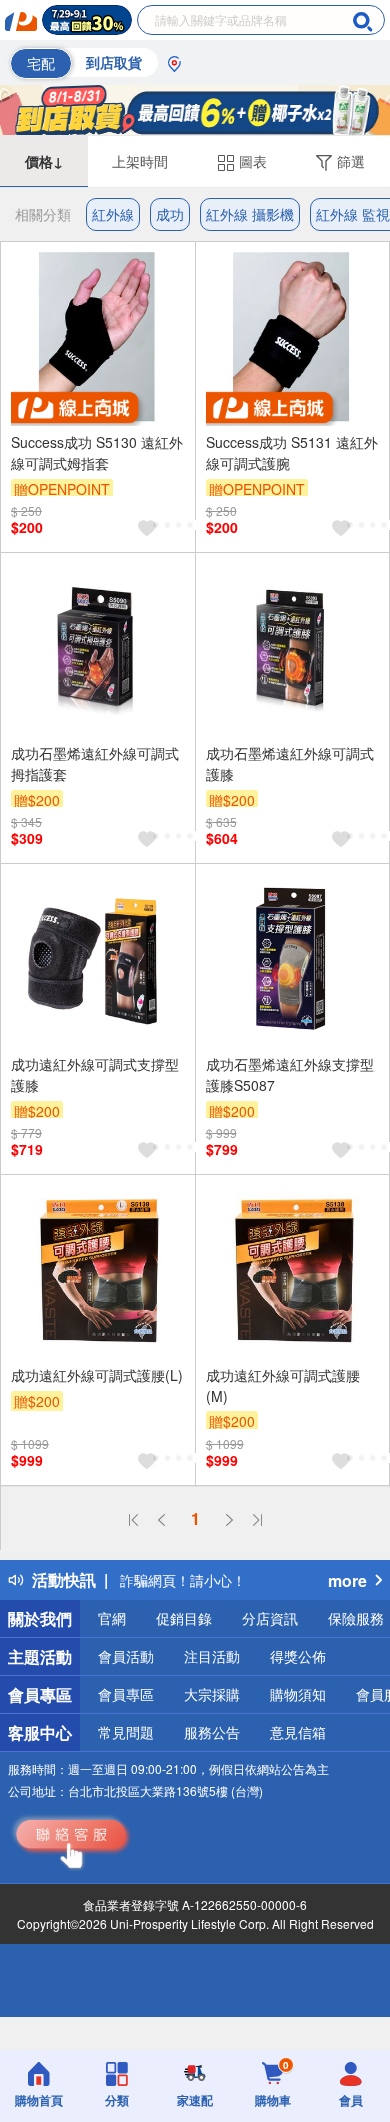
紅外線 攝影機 (250, 214)
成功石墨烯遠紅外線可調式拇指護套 (95, 763)
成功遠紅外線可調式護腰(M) (283, 1385)
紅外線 (113, 214)
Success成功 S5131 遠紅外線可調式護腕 (292, 452)
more (347, 1580)
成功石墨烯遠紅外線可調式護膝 (290, 763)
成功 (170, 214)
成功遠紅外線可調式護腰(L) (97, 1375)
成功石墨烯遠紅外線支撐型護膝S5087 (290, 1074)
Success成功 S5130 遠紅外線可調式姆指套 (97, 452)
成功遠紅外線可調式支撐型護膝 (95, 1074)
